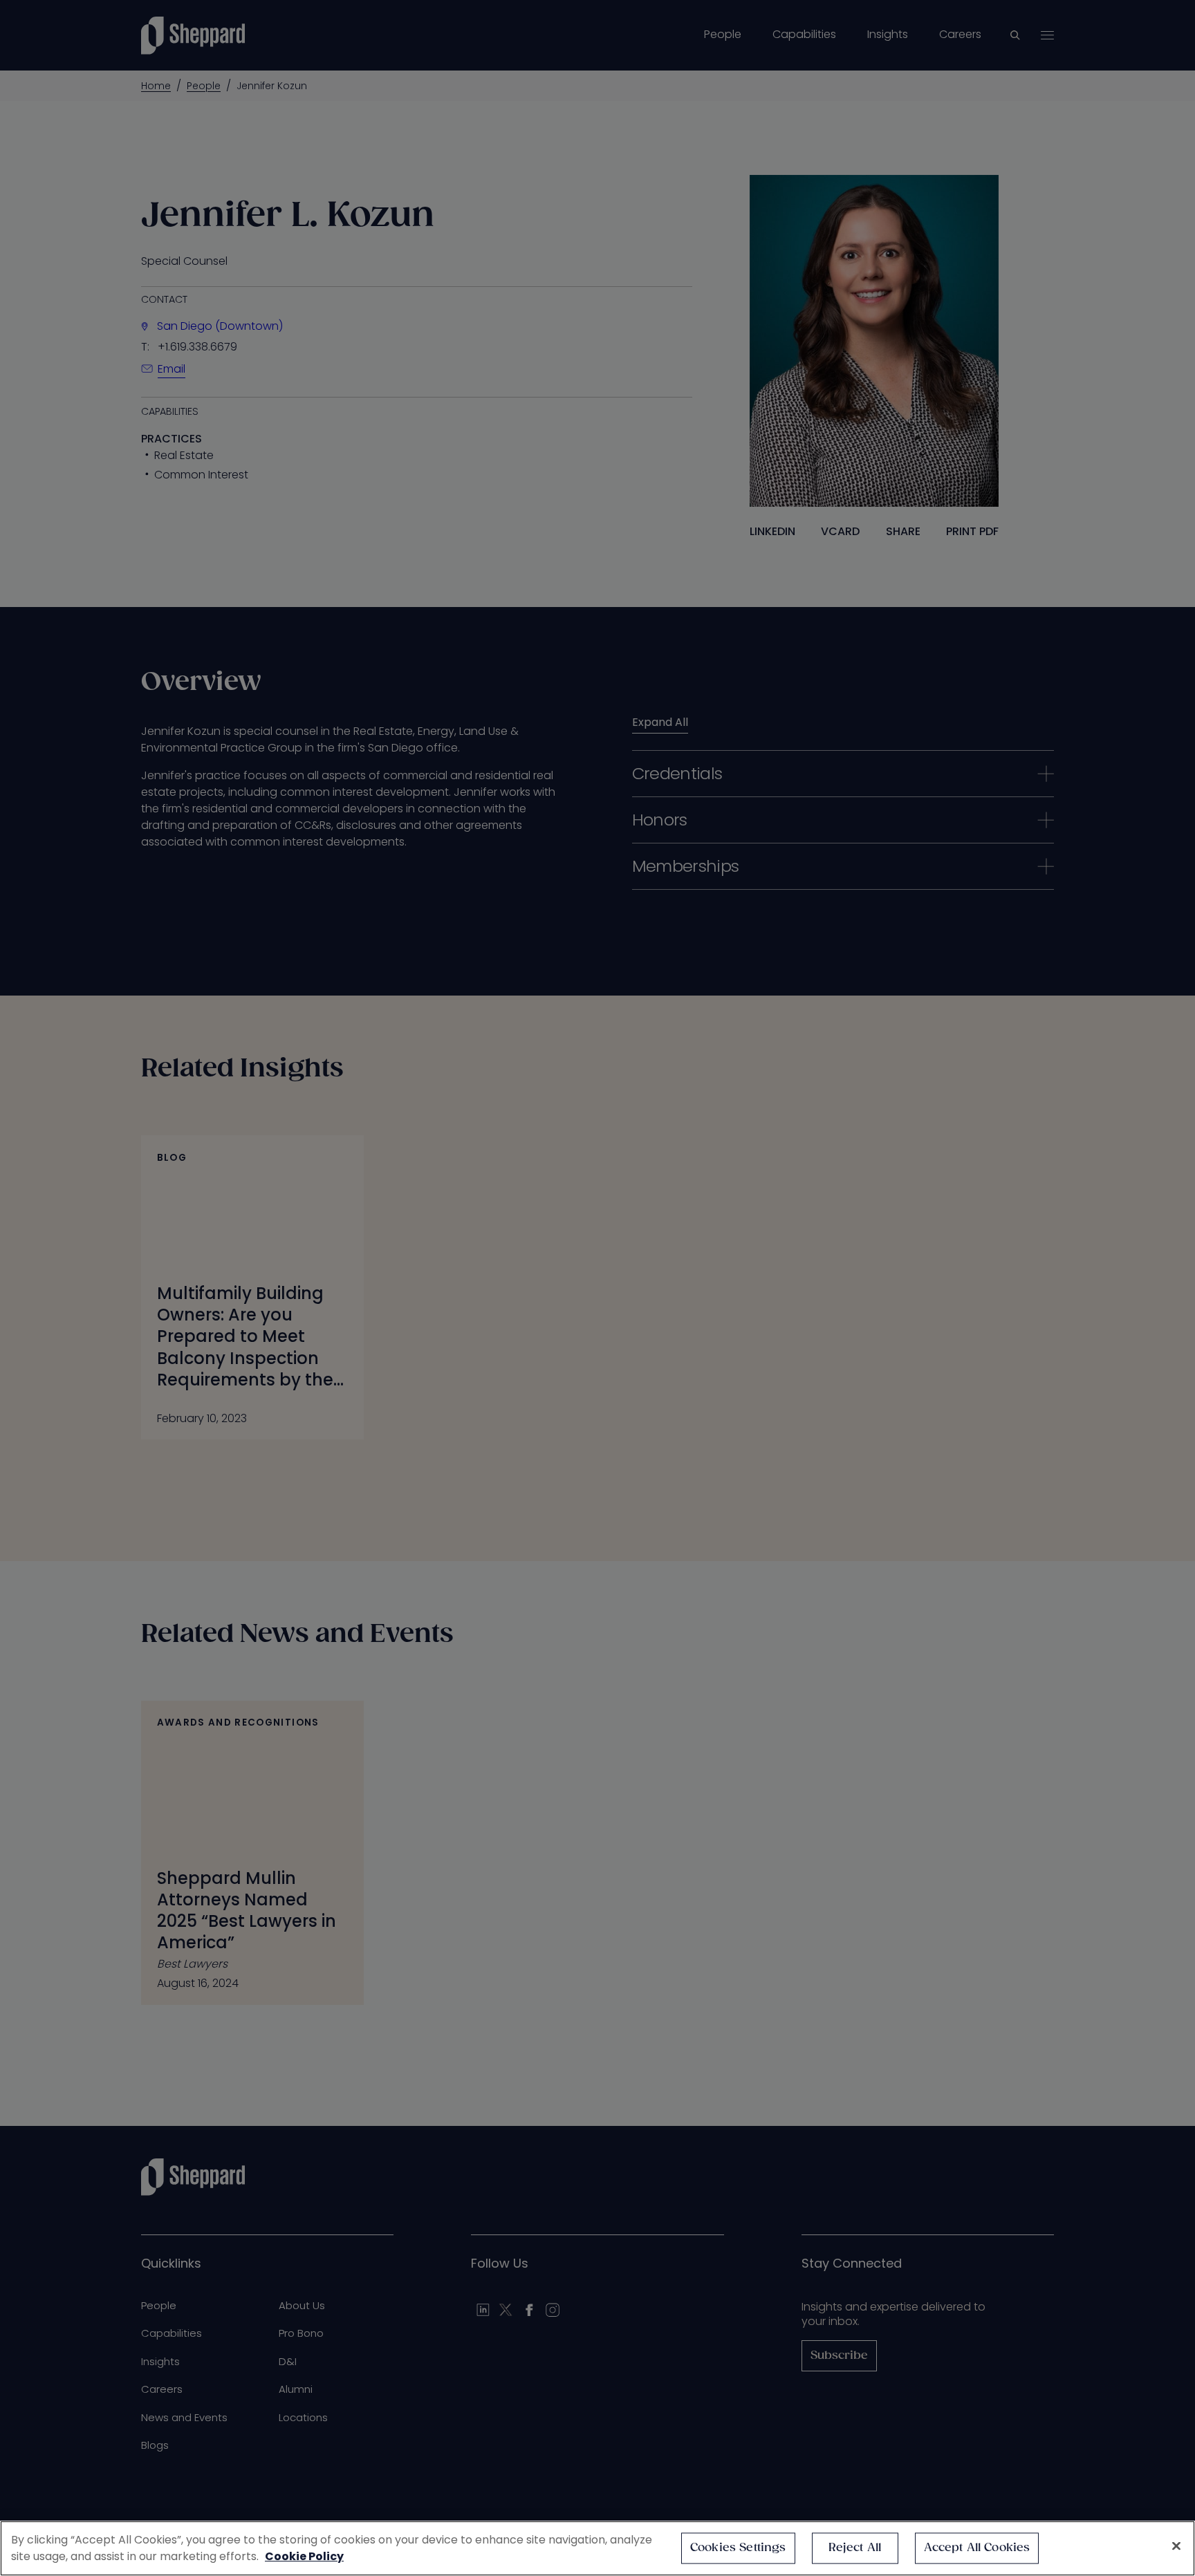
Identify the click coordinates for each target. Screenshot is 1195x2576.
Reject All (855, 2548)
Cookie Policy (304, 2556)
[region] (597, 2548)
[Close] (1176, 2546)
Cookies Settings (738, 2548)
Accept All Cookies (977, 2548)
